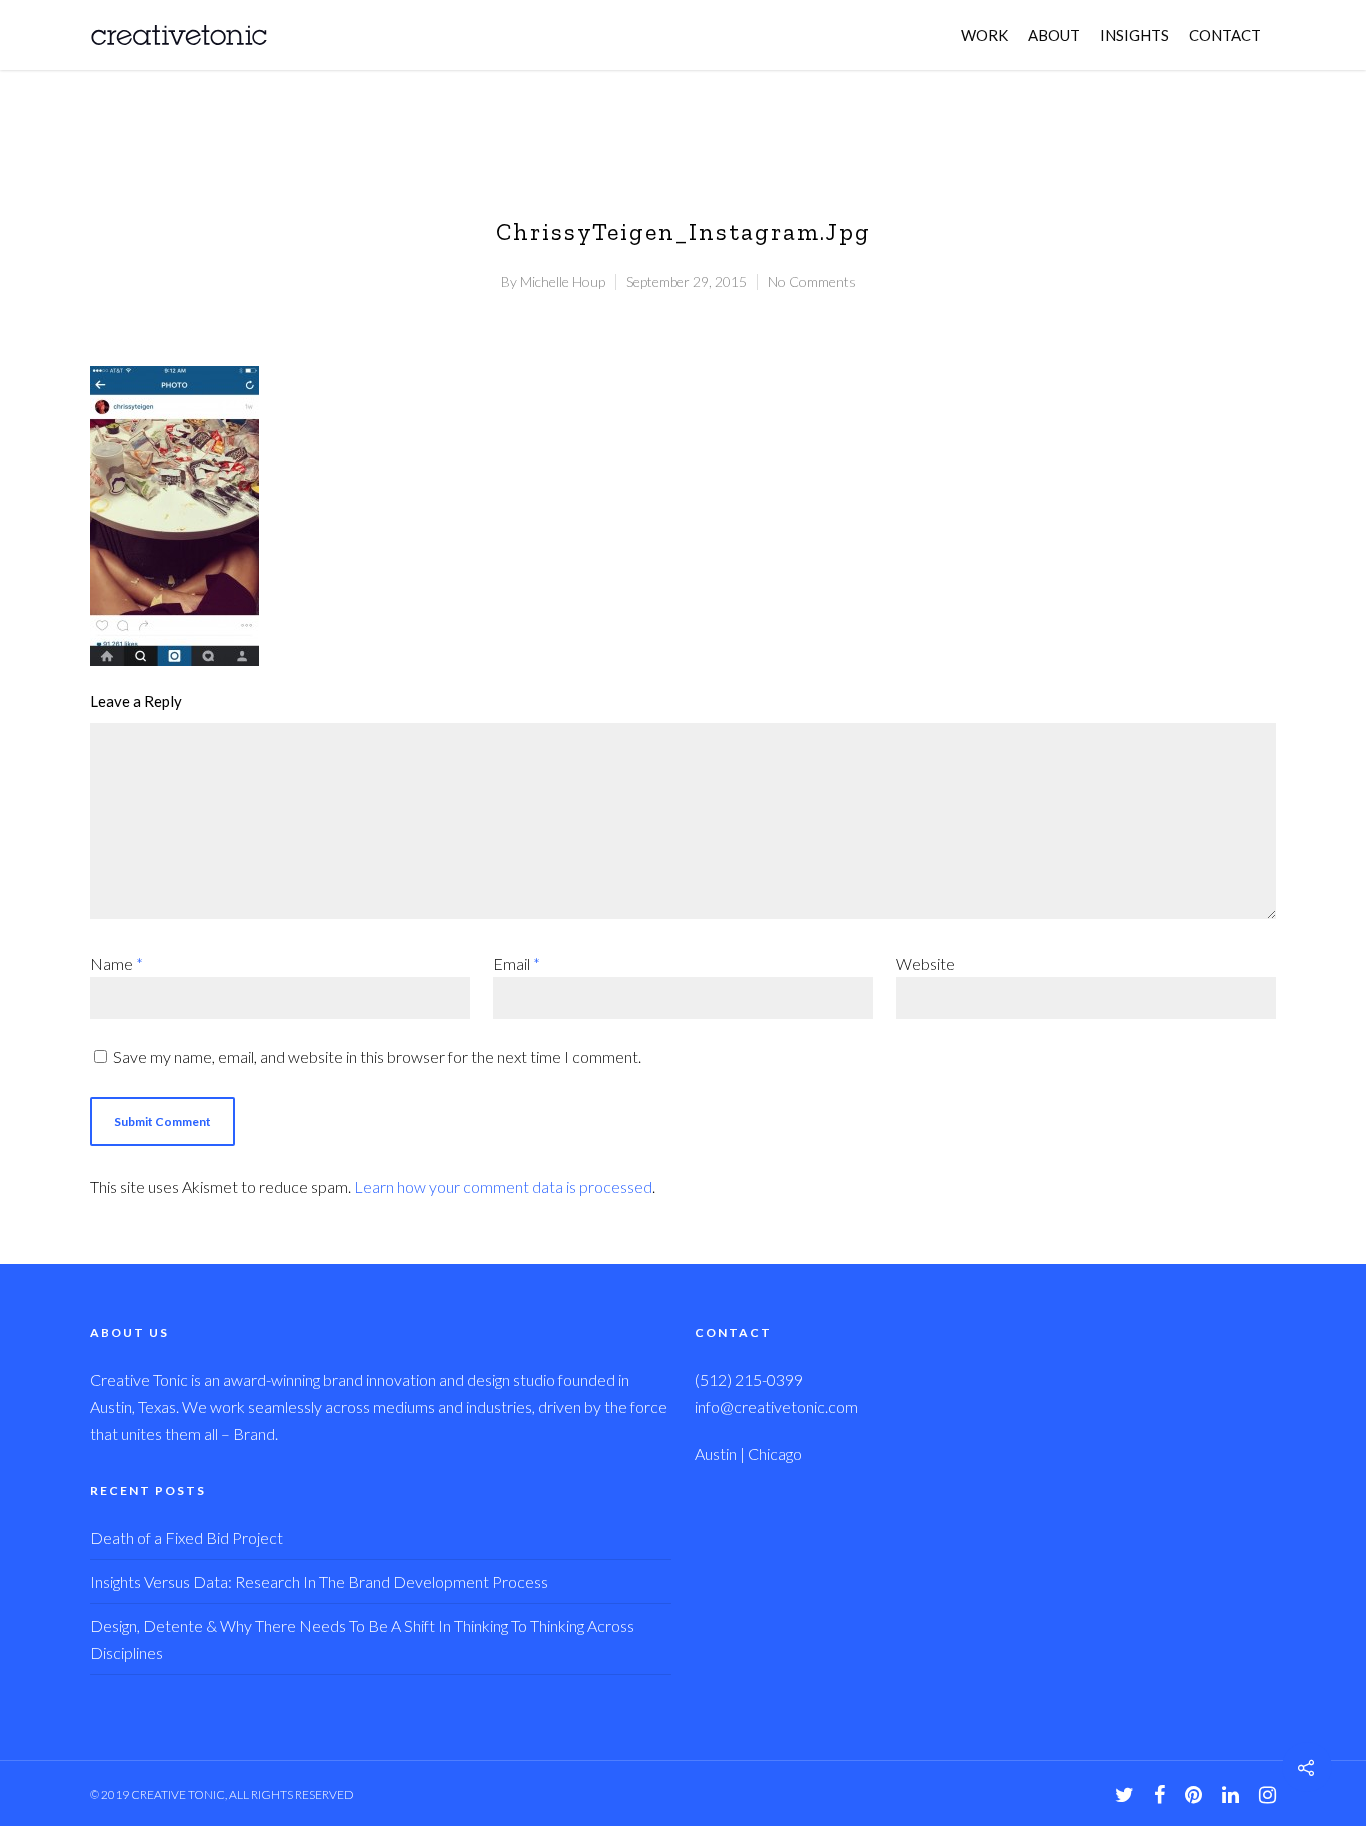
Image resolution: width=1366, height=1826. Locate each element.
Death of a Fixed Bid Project (186, 1537)
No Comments (812, 281)
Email (516, 963)
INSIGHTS (1134, 35)
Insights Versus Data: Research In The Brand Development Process (319, 1581)
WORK (984, 35)
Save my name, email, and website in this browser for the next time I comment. (377, 1056)
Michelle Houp (562, 281)
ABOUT (1054, 35)
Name (116, 963)
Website (925, 963)
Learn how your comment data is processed (503, 1186)
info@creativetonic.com (776, 1406)
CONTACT (1225, 35)
